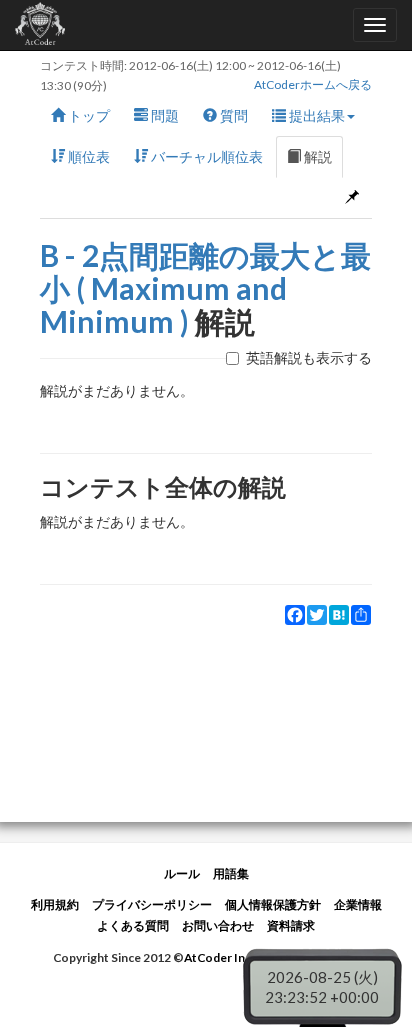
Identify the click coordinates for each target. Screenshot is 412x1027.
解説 (316, 156)
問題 (163, 115)
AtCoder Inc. (219, 957)
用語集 (231, 873)
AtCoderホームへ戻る (313, 84)
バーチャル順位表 (205, 156)
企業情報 (358, 904)
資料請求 (291, 925)
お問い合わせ (218, 925)
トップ (87, 115)
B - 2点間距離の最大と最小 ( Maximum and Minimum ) (205, 288)
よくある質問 (133, 925)
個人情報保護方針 (273, 904)
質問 (232, 115)
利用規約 (55, 904)
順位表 (87, 156)
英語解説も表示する (309, 357)
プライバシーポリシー (152, 904)
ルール (182, 873)
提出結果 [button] (315, 115)
